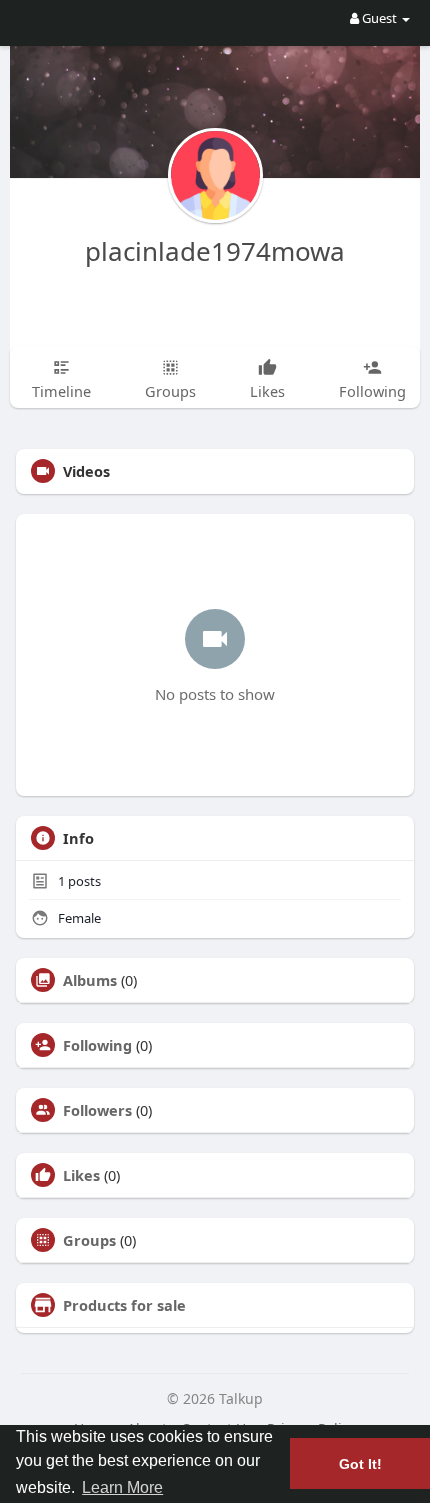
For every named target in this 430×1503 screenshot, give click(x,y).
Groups (89, 1240)
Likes (81, 1175)
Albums (90, 980)
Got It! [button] (360, 1464)
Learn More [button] (122, 1487)
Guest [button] (379, 18)
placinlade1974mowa (215, 251)
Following (97, 1045)
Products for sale (124, 1305)
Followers (97, 1110)
